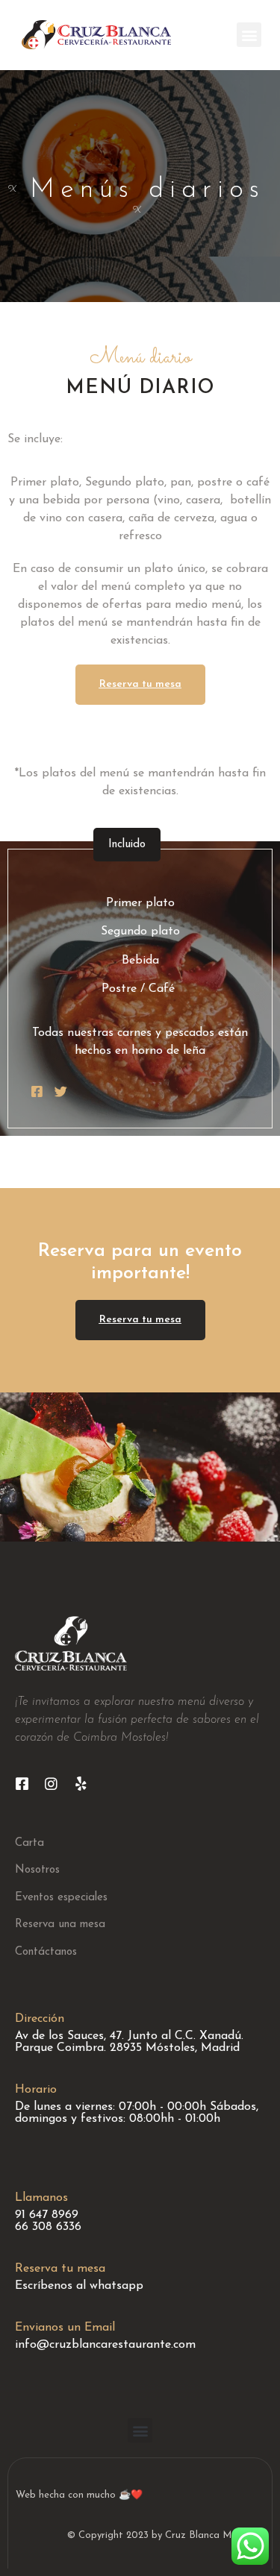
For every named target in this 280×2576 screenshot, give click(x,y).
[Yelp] (80, 1784)
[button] (249, 35)
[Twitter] (61, 1091)
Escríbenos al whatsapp (79, 2286)
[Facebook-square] (37, 1091)
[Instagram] (51, 1784)
